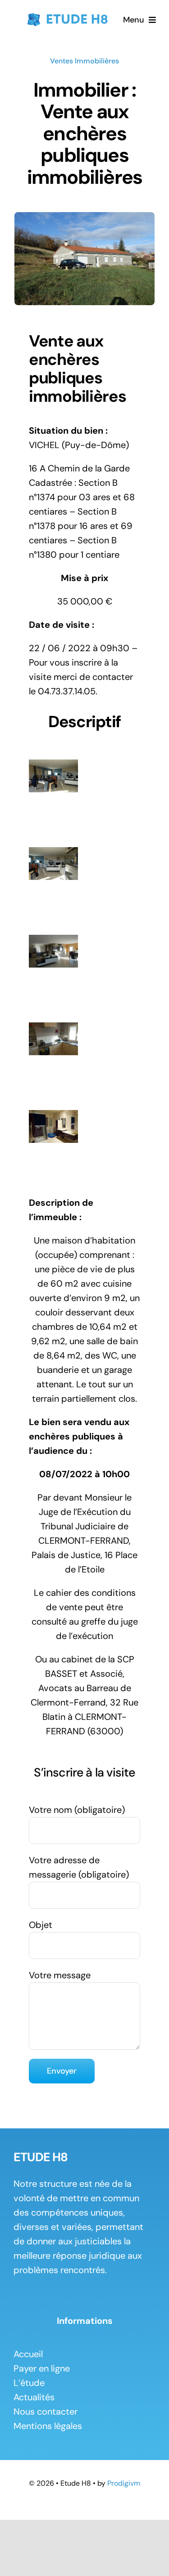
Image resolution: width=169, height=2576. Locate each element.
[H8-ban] (66, 14)
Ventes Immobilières (84, 61)
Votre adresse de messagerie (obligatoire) (79, 1867)
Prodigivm (124, 2483)
